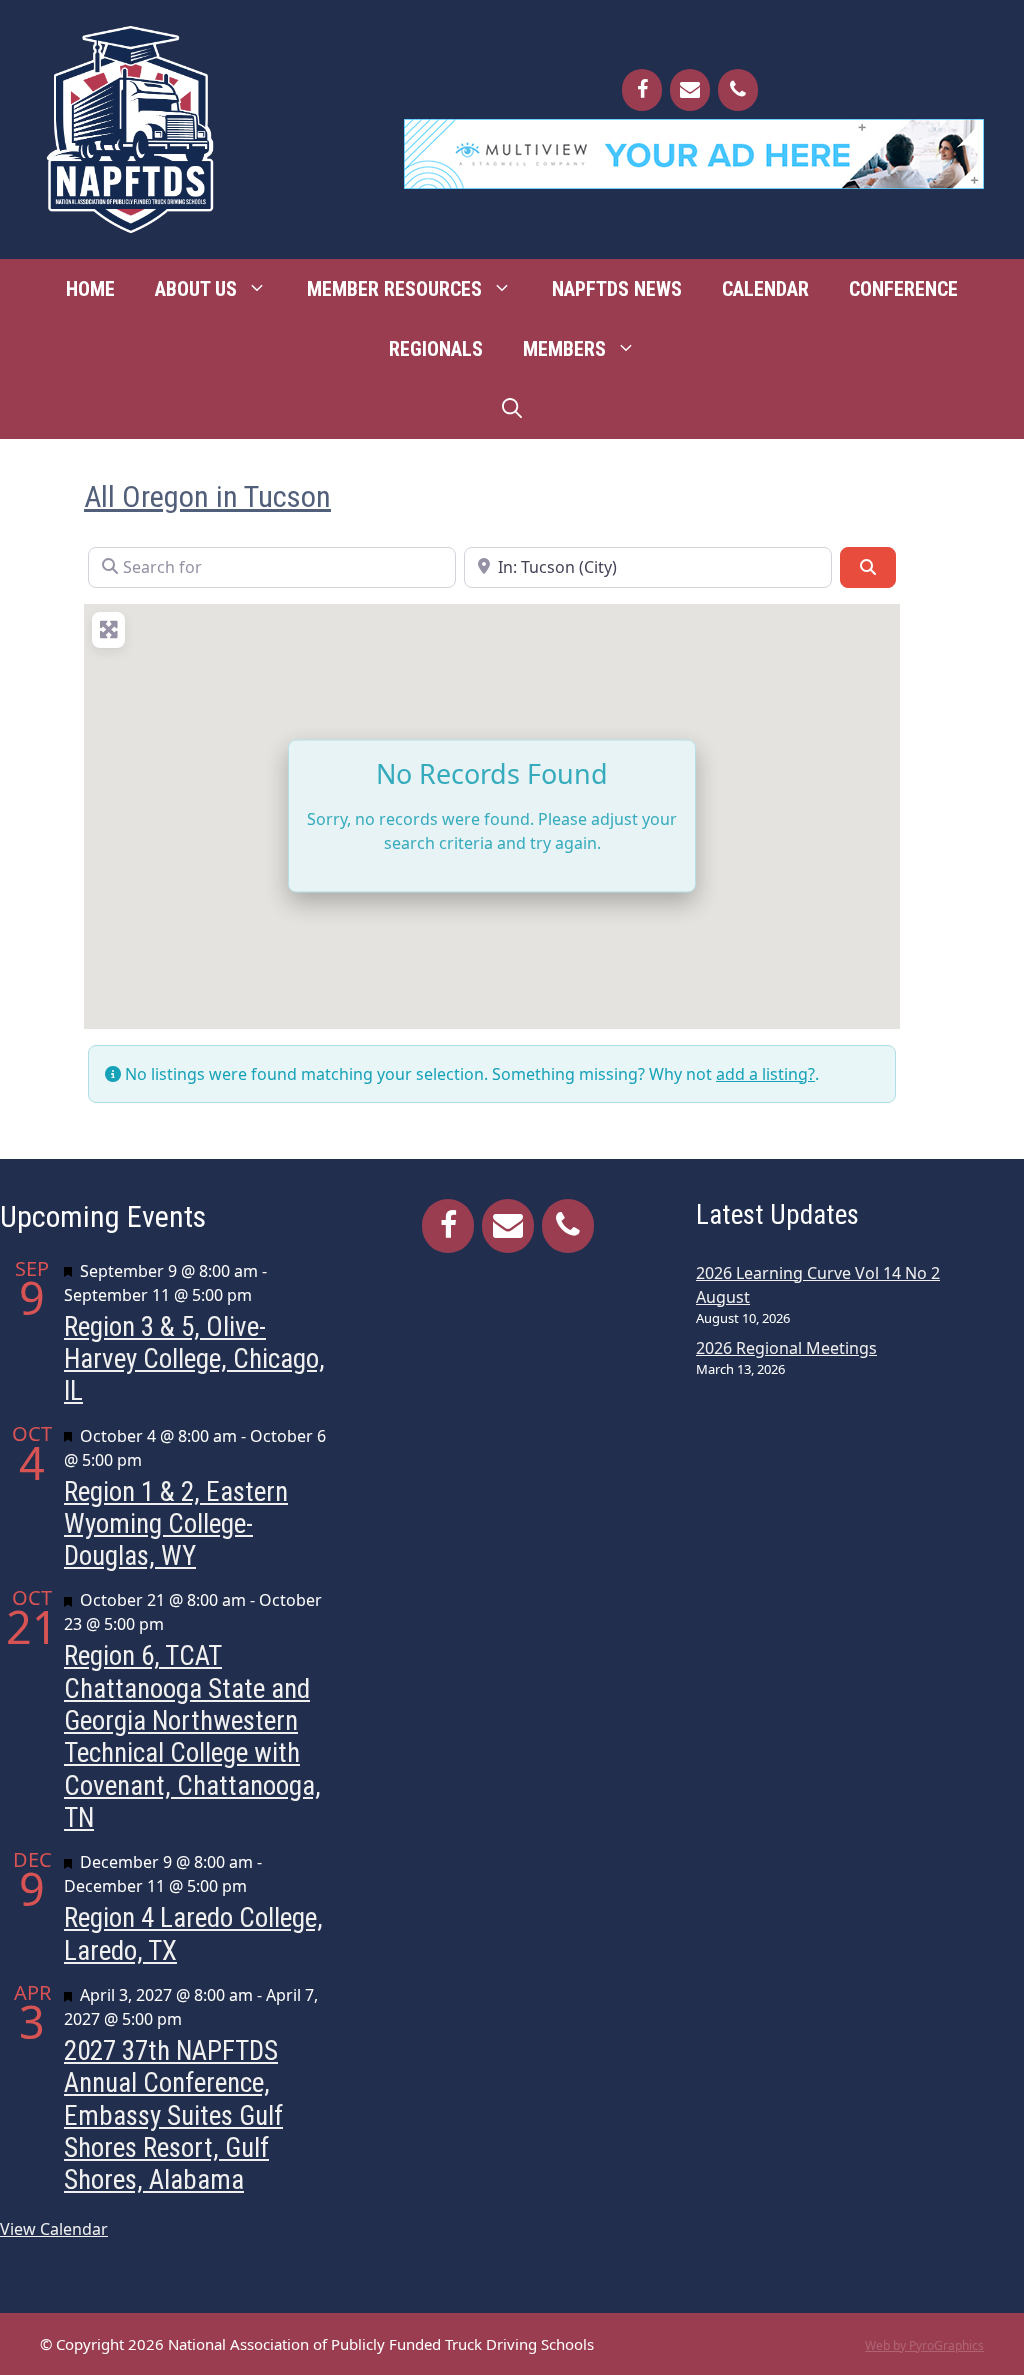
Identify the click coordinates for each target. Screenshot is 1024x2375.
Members (564, 349)
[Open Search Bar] (512, 409)
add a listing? (765, 1074)
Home (90, 289)
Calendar (765, 289)
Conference (903, 289)
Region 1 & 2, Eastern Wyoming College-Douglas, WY (176, 1524)
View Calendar (54, 2229)
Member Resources (394, 289)
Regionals (436, 349)
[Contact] (690, 90)
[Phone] (738, 90)
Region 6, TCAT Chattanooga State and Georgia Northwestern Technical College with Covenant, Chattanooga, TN (192, 1737)
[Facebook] (642, 90)
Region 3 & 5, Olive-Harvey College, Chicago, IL (194, 1359)
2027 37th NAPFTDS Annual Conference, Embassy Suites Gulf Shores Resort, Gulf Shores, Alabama (173, 2115)
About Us (196, 289)
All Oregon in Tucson (207, 496)
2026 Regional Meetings (786, 1348)
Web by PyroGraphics (924, 2345)
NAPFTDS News (617, 289)
